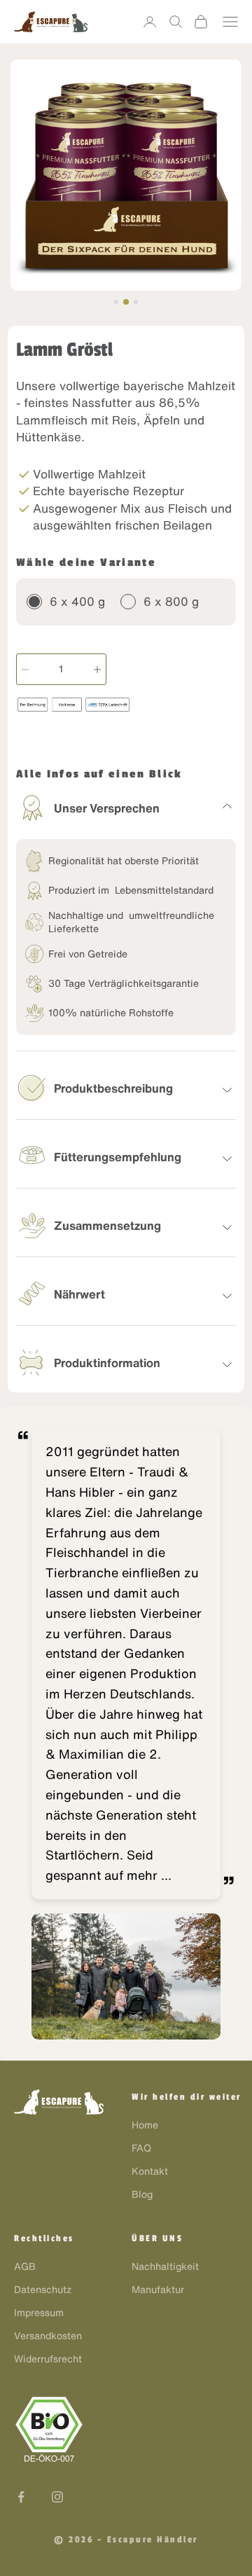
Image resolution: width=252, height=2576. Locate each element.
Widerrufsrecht (48, 2359)
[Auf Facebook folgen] (21, 2497)
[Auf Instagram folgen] (57, 2497)
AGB (25, 2266)
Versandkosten (48, 2336)
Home (145, 2125)
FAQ (141, 2148)
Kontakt (150, 2171)
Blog (142, 2194)
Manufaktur (158, 2290)
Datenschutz (43, 2290)
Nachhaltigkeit (165, 2266)
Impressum (39, 2313)
